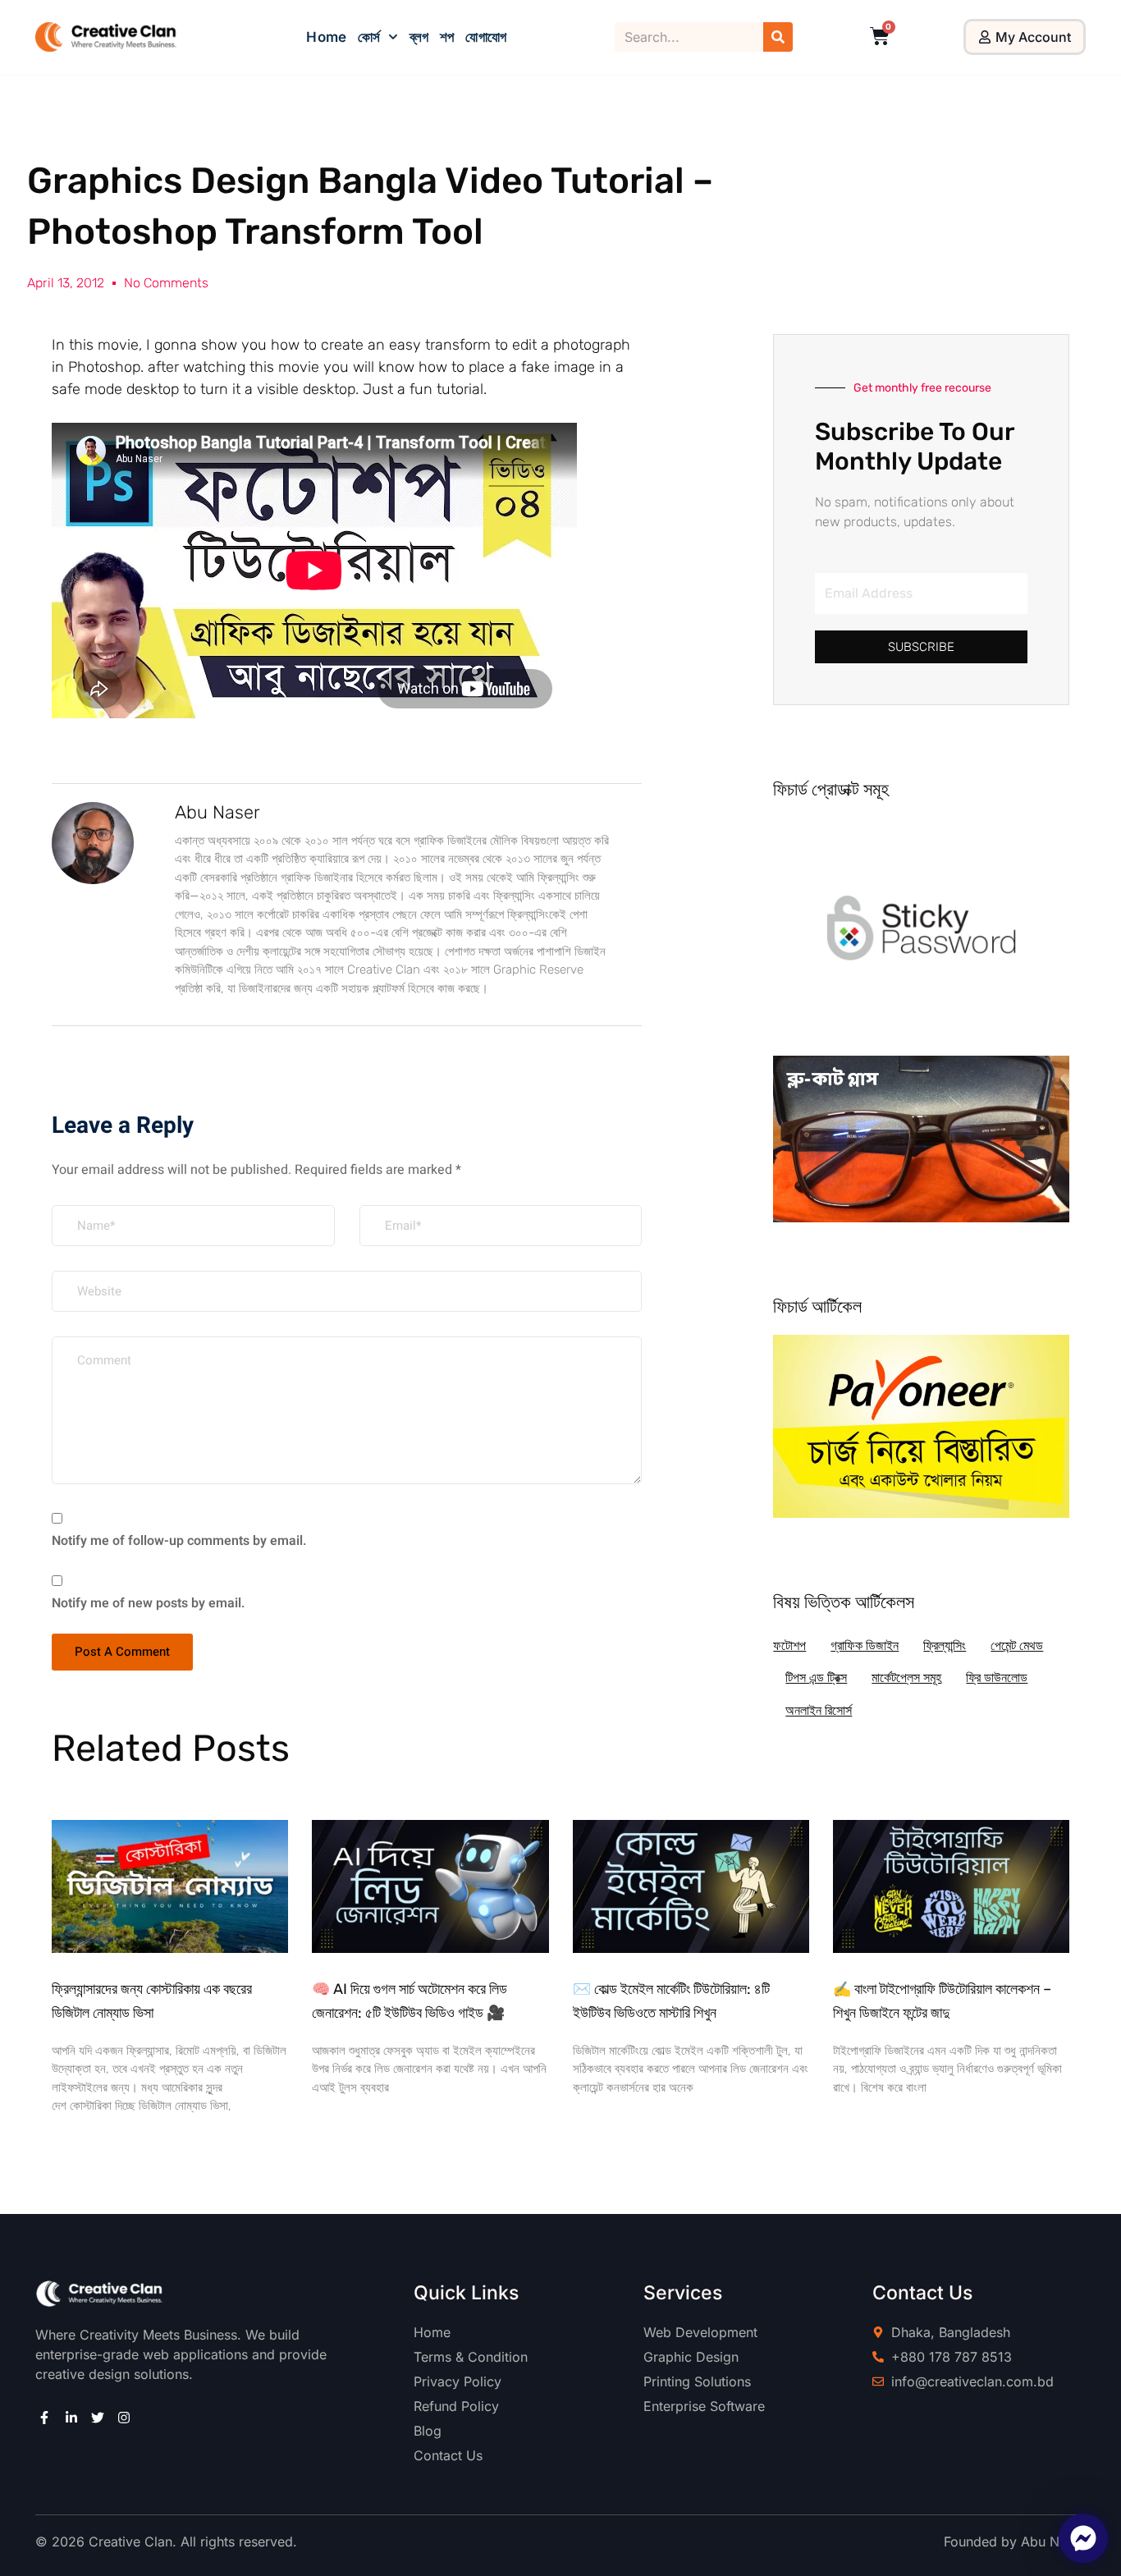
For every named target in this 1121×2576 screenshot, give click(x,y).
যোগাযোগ (485, 37)
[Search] (778, 37)
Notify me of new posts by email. (149, 1603)
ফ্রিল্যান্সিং (945, 1646)
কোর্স (369, 37)
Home (326, 37)
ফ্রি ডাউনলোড (997, 1678)
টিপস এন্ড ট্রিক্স (816, 1678)
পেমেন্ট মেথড (1017, 1646)
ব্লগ (419, 37)
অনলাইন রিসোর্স (819, 1710)
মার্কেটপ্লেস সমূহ (906, 1678)
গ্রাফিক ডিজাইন (865, 1646)
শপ (447, 37)
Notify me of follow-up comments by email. (179, 1541)
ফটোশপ (789, 1646)
